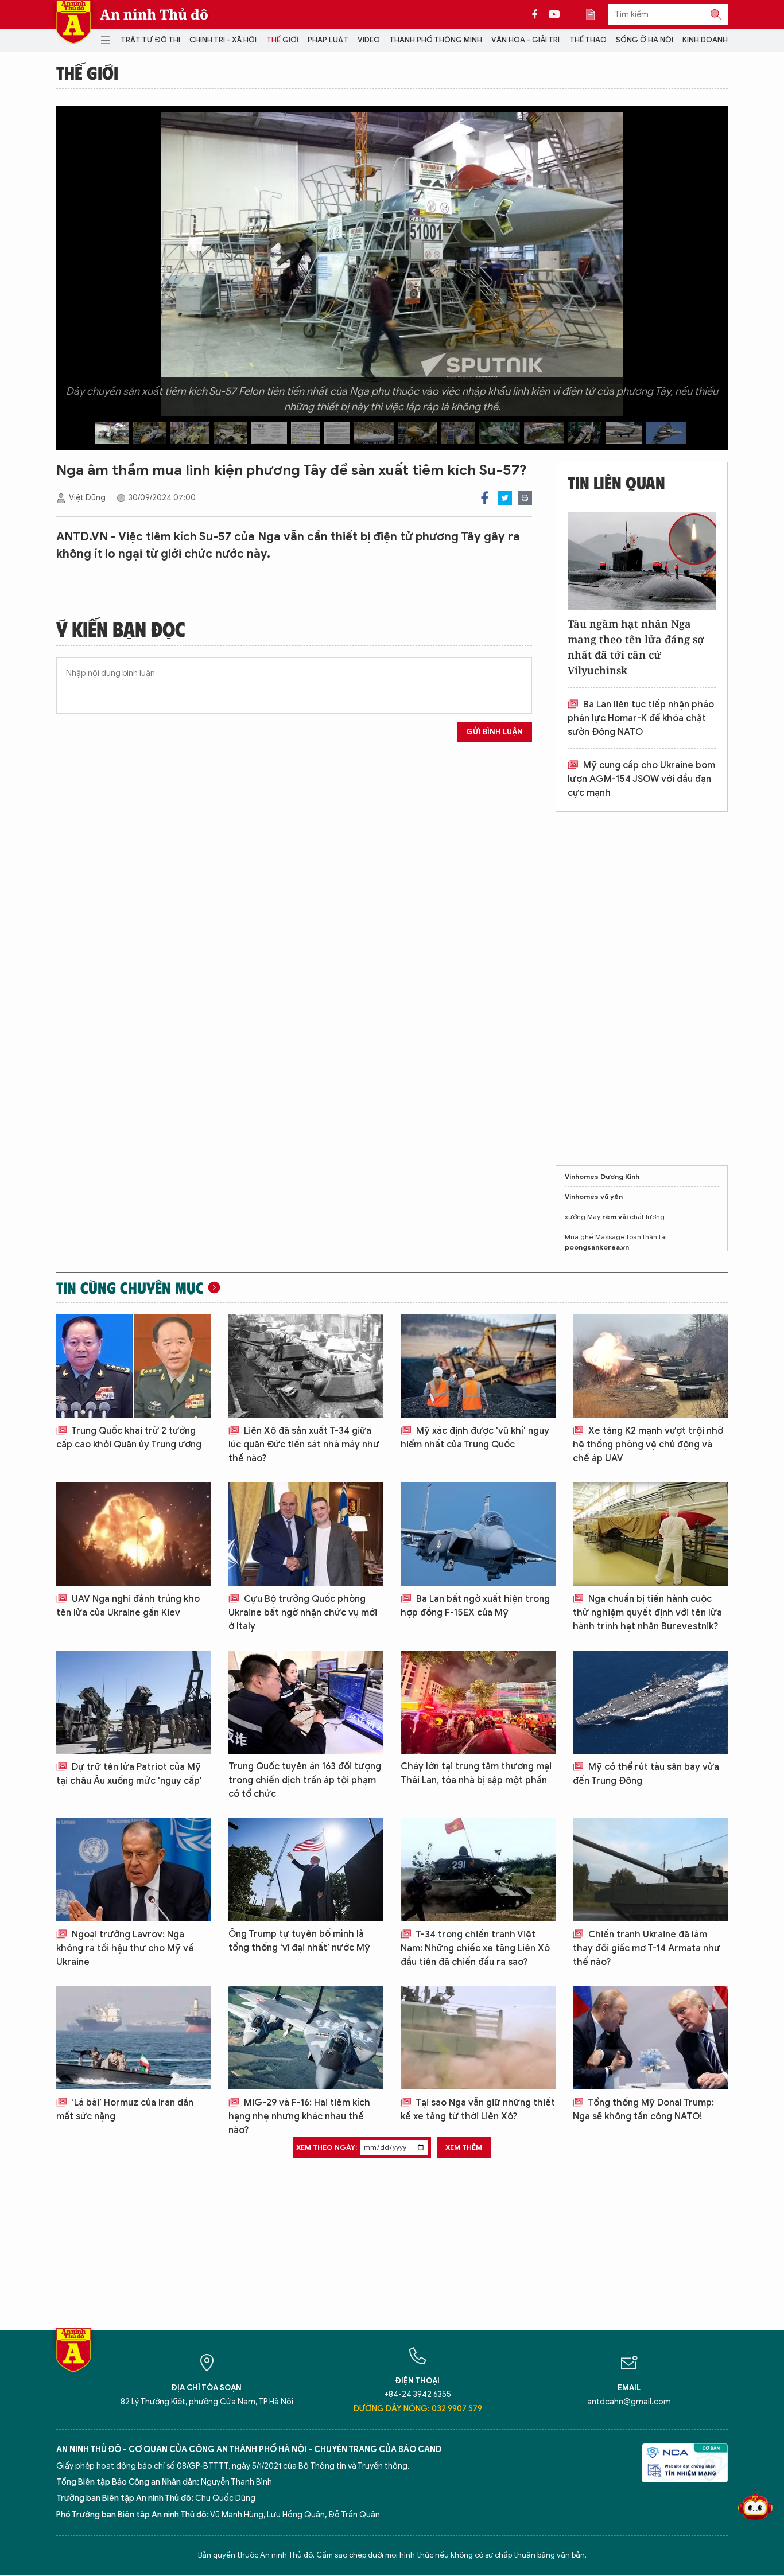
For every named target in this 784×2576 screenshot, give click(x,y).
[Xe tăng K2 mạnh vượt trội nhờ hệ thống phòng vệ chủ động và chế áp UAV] (650, 1366)
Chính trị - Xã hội (223, 40)
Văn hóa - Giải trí (525, 40)
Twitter (505, 498)
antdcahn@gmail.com (629, 2402)
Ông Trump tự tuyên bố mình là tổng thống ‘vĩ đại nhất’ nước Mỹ (299, 1941)
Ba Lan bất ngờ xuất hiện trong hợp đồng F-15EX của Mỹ (475, 1606)
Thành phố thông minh (436, 40)
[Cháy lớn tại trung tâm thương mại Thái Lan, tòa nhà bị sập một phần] (478, 1702)
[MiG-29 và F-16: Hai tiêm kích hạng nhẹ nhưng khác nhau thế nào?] (306, 2038)
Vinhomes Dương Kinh (602, 1176)
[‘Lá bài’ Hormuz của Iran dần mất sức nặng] (134, 2038)
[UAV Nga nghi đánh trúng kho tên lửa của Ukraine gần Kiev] (134, 1534)
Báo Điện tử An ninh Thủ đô (73, 22)
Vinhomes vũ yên (594, 1196)
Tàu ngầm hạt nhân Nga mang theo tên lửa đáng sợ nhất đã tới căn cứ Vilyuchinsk (636, 647)
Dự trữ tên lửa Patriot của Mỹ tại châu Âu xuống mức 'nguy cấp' (129, 1774)
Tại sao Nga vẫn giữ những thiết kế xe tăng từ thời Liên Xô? (478, 2110)
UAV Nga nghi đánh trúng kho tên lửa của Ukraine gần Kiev (128, 1606)
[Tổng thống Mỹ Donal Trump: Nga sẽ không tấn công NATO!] (650, 2038)
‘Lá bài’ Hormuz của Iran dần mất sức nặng (125, 2110)
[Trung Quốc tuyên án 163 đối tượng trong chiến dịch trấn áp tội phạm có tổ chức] (306, 1702)
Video (369, 40)
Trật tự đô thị (150, 40)
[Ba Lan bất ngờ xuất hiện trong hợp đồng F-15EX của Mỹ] (478, 1534)
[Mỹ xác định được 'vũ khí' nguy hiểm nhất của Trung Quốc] (478, 1366)
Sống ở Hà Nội (645, 40)
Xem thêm (464, 2147)
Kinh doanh (705, 40)
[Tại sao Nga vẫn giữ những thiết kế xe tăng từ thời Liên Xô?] (478, 2038)
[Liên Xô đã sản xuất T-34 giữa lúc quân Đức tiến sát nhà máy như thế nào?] (306, 1366)
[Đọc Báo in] (596, 14)
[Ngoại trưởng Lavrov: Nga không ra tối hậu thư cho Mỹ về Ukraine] (134, 1870)
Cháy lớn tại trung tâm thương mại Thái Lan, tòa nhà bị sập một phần (476, 1773)
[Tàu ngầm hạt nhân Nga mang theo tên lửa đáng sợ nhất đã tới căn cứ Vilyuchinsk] (642, 561)
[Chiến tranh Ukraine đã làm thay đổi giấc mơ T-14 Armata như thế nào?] (650, 1870)
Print (525, 498)
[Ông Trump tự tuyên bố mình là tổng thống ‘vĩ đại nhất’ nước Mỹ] (306, 1870)
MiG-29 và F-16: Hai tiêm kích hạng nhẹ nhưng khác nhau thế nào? (299, 2116)
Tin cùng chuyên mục (130, 1287)
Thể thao (588, 40)
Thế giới (282, 40)
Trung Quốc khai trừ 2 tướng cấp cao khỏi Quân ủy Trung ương (129, 1438)
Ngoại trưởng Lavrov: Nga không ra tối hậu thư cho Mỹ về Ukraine (125, 1948)
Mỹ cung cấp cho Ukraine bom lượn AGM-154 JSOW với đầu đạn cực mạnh (641, 779)
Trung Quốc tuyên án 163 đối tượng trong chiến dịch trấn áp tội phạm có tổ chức (305, 1780)
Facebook (485, 498)
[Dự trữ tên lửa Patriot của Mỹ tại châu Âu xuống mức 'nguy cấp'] (134, 1702)
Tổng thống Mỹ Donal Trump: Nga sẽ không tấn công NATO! (643, 2110)
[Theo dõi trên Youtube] (554, 14)
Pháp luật (328, 40)
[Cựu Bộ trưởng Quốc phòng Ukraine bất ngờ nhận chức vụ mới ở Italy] (306, 1534)
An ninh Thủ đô (154, 14)
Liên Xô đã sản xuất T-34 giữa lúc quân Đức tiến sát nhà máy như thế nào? (304, 1445)
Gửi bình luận (494, 732)
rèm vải (615, 1217)
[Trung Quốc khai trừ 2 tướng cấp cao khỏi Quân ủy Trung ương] (134, 1366)
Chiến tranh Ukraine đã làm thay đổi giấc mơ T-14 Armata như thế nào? (647, 1948)
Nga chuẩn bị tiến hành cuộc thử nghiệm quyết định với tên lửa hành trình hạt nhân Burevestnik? (647, 1613)
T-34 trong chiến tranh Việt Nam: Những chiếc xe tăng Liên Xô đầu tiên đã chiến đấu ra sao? (475, 1948)
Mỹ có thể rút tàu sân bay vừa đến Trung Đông (646, 1774)
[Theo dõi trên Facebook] (538, 14)
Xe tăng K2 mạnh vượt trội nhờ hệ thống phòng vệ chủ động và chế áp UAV (648, 1445)
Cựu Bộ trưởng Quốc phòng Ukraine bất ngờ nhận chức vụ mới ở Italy (303, 1613)
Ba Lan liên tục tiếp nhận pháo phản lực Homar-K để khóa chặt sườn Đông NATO (641, 718)
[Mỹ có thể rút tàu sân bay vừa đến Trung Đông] (650, 1702)
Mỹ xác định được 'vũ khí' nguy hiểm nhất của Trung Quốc (475, 1438)
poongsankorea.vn (597, 1247)
